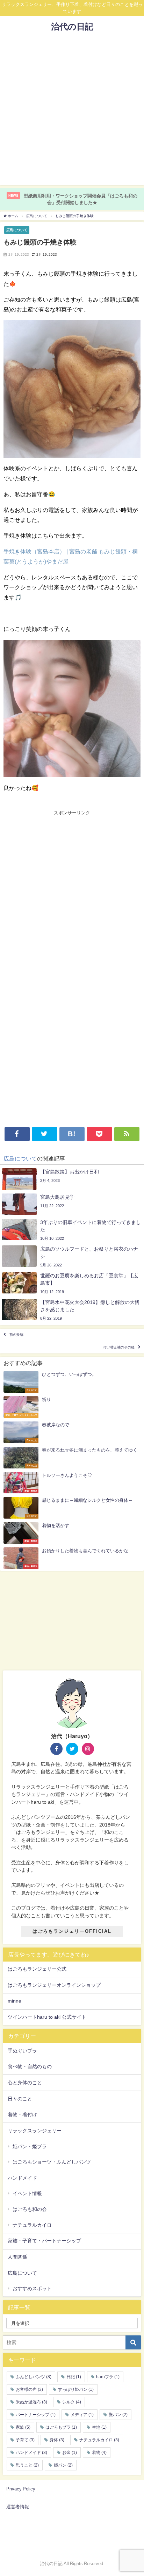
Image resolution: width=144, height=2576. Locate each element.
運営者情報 (18, 2507)
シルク (72, 2402)
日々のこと (20, 2099)
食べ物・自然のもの (30, 2066)
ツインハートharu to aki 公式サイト (47, 2017)
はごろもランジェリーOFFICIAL (72, 1931)
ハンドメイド (22, 2178)
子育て (25, 2440)
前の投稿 (16, 1335)
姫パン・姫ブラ (30, 2146)
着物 (99, 2453)
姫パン (63, 2465)
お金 (70, 2453)
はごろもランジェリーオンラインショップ (54, 1985)
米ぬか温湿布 (31, 2402)
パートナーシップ (36, 2415)
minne (15, 2001)
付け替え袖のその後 (119, 1347)
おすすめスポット (32, 2288)
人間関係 (17, 2257)
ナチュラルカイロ (32, 2225)
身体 (57, 2440)
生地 (99, 2427)
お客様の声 (29, 2389)
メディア (82, 2415)
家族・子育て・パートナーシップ (44, 2241)
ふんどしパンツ (34, 2377)
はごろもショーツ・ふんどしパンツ (52, 2162)
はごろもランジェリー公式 (37, 1969)
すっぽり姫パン (76, 2389)
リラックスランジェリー (35, 2131)
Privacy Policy (21, 2489)
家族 (23, 2427)
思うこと (27, 2465)
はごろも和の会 (30, 2209)
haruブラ (108, 2377)
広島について (17, 230)
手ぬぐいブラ (22, 2051)
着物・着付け (22, 2114)
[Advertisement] (72, 113)
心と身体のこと (25, 2083)
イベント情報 (27, 2193)
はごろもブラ (61, 2427)
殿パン (118, 2415)
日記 (74, 2377)
